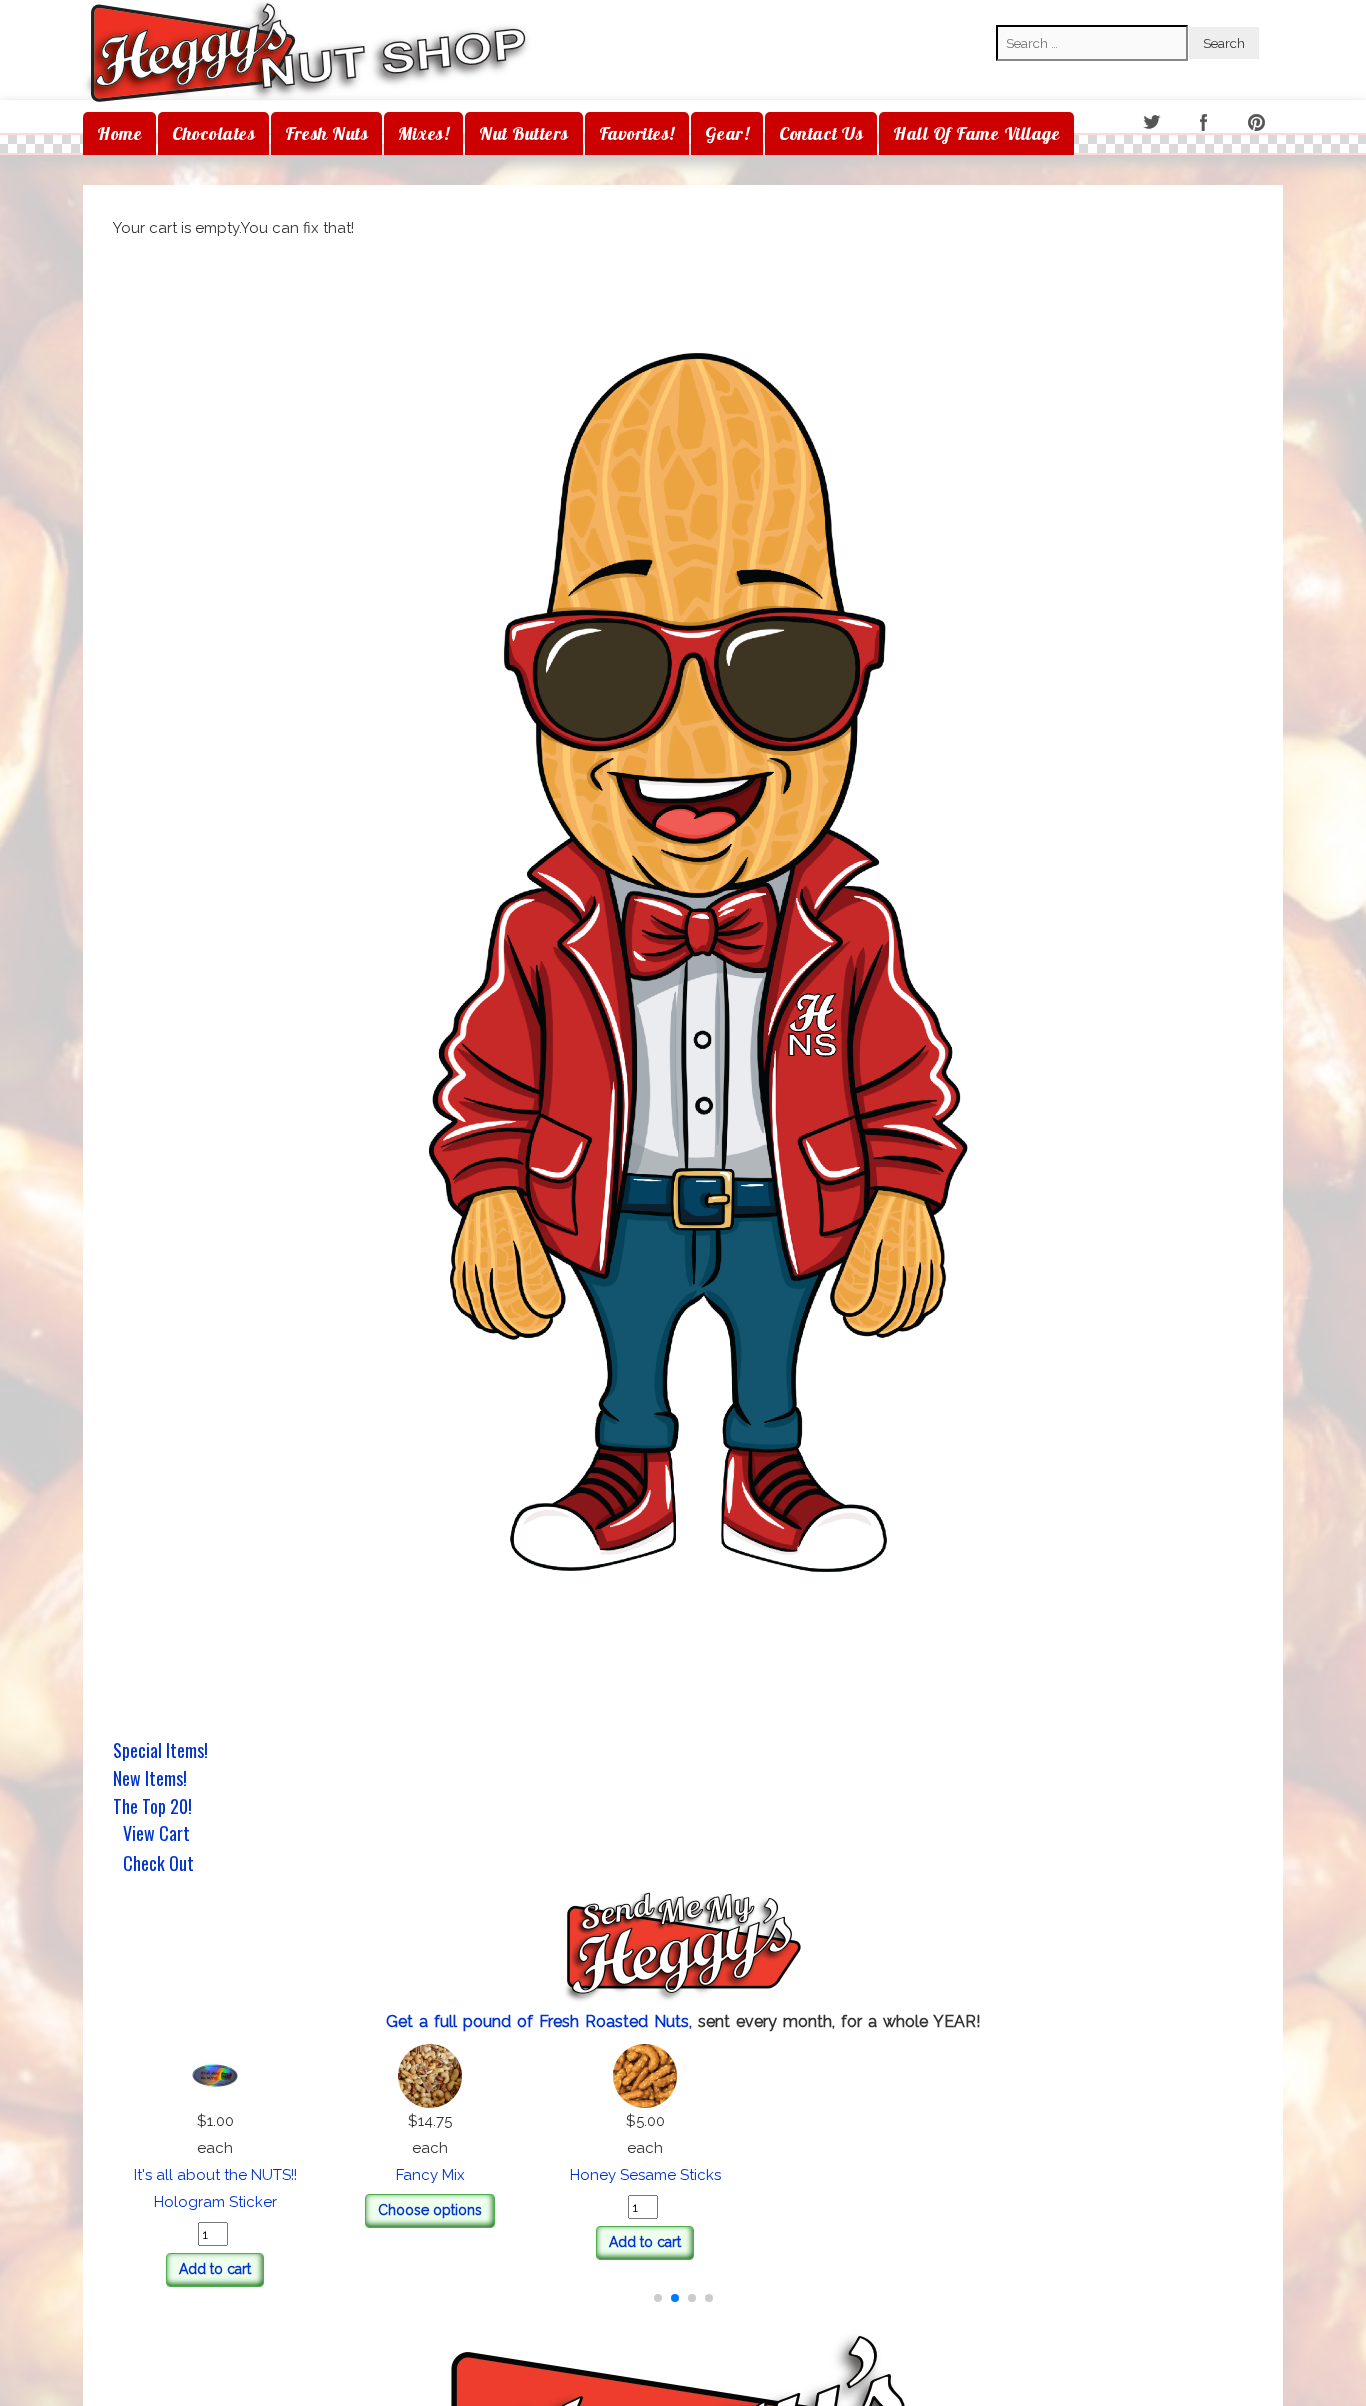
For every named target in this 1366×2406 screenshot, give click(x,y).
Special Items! (160, 1750)
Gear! (727, 133)
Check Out (158, 1865)
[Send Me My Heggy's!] (683, 1949)
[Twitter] (1152, 123)
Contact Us (821, 133)
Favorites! (637, 133)
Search (1020, 11)
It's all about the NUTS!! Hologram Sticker (683, 2175)
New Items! (150, 1778)
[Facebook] (1205, 123)
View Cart (156, 1835)
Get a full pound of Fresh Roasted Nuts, (542, 2021)
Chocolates (213, 133)
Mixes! (423, 133)
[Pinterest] (1258, 123)
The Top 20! (152, 1806)
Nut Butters (524, 133)
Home (119, 133)
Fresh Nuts (326, 133)
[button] (658, 2271)
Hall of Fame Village (976, 133)
